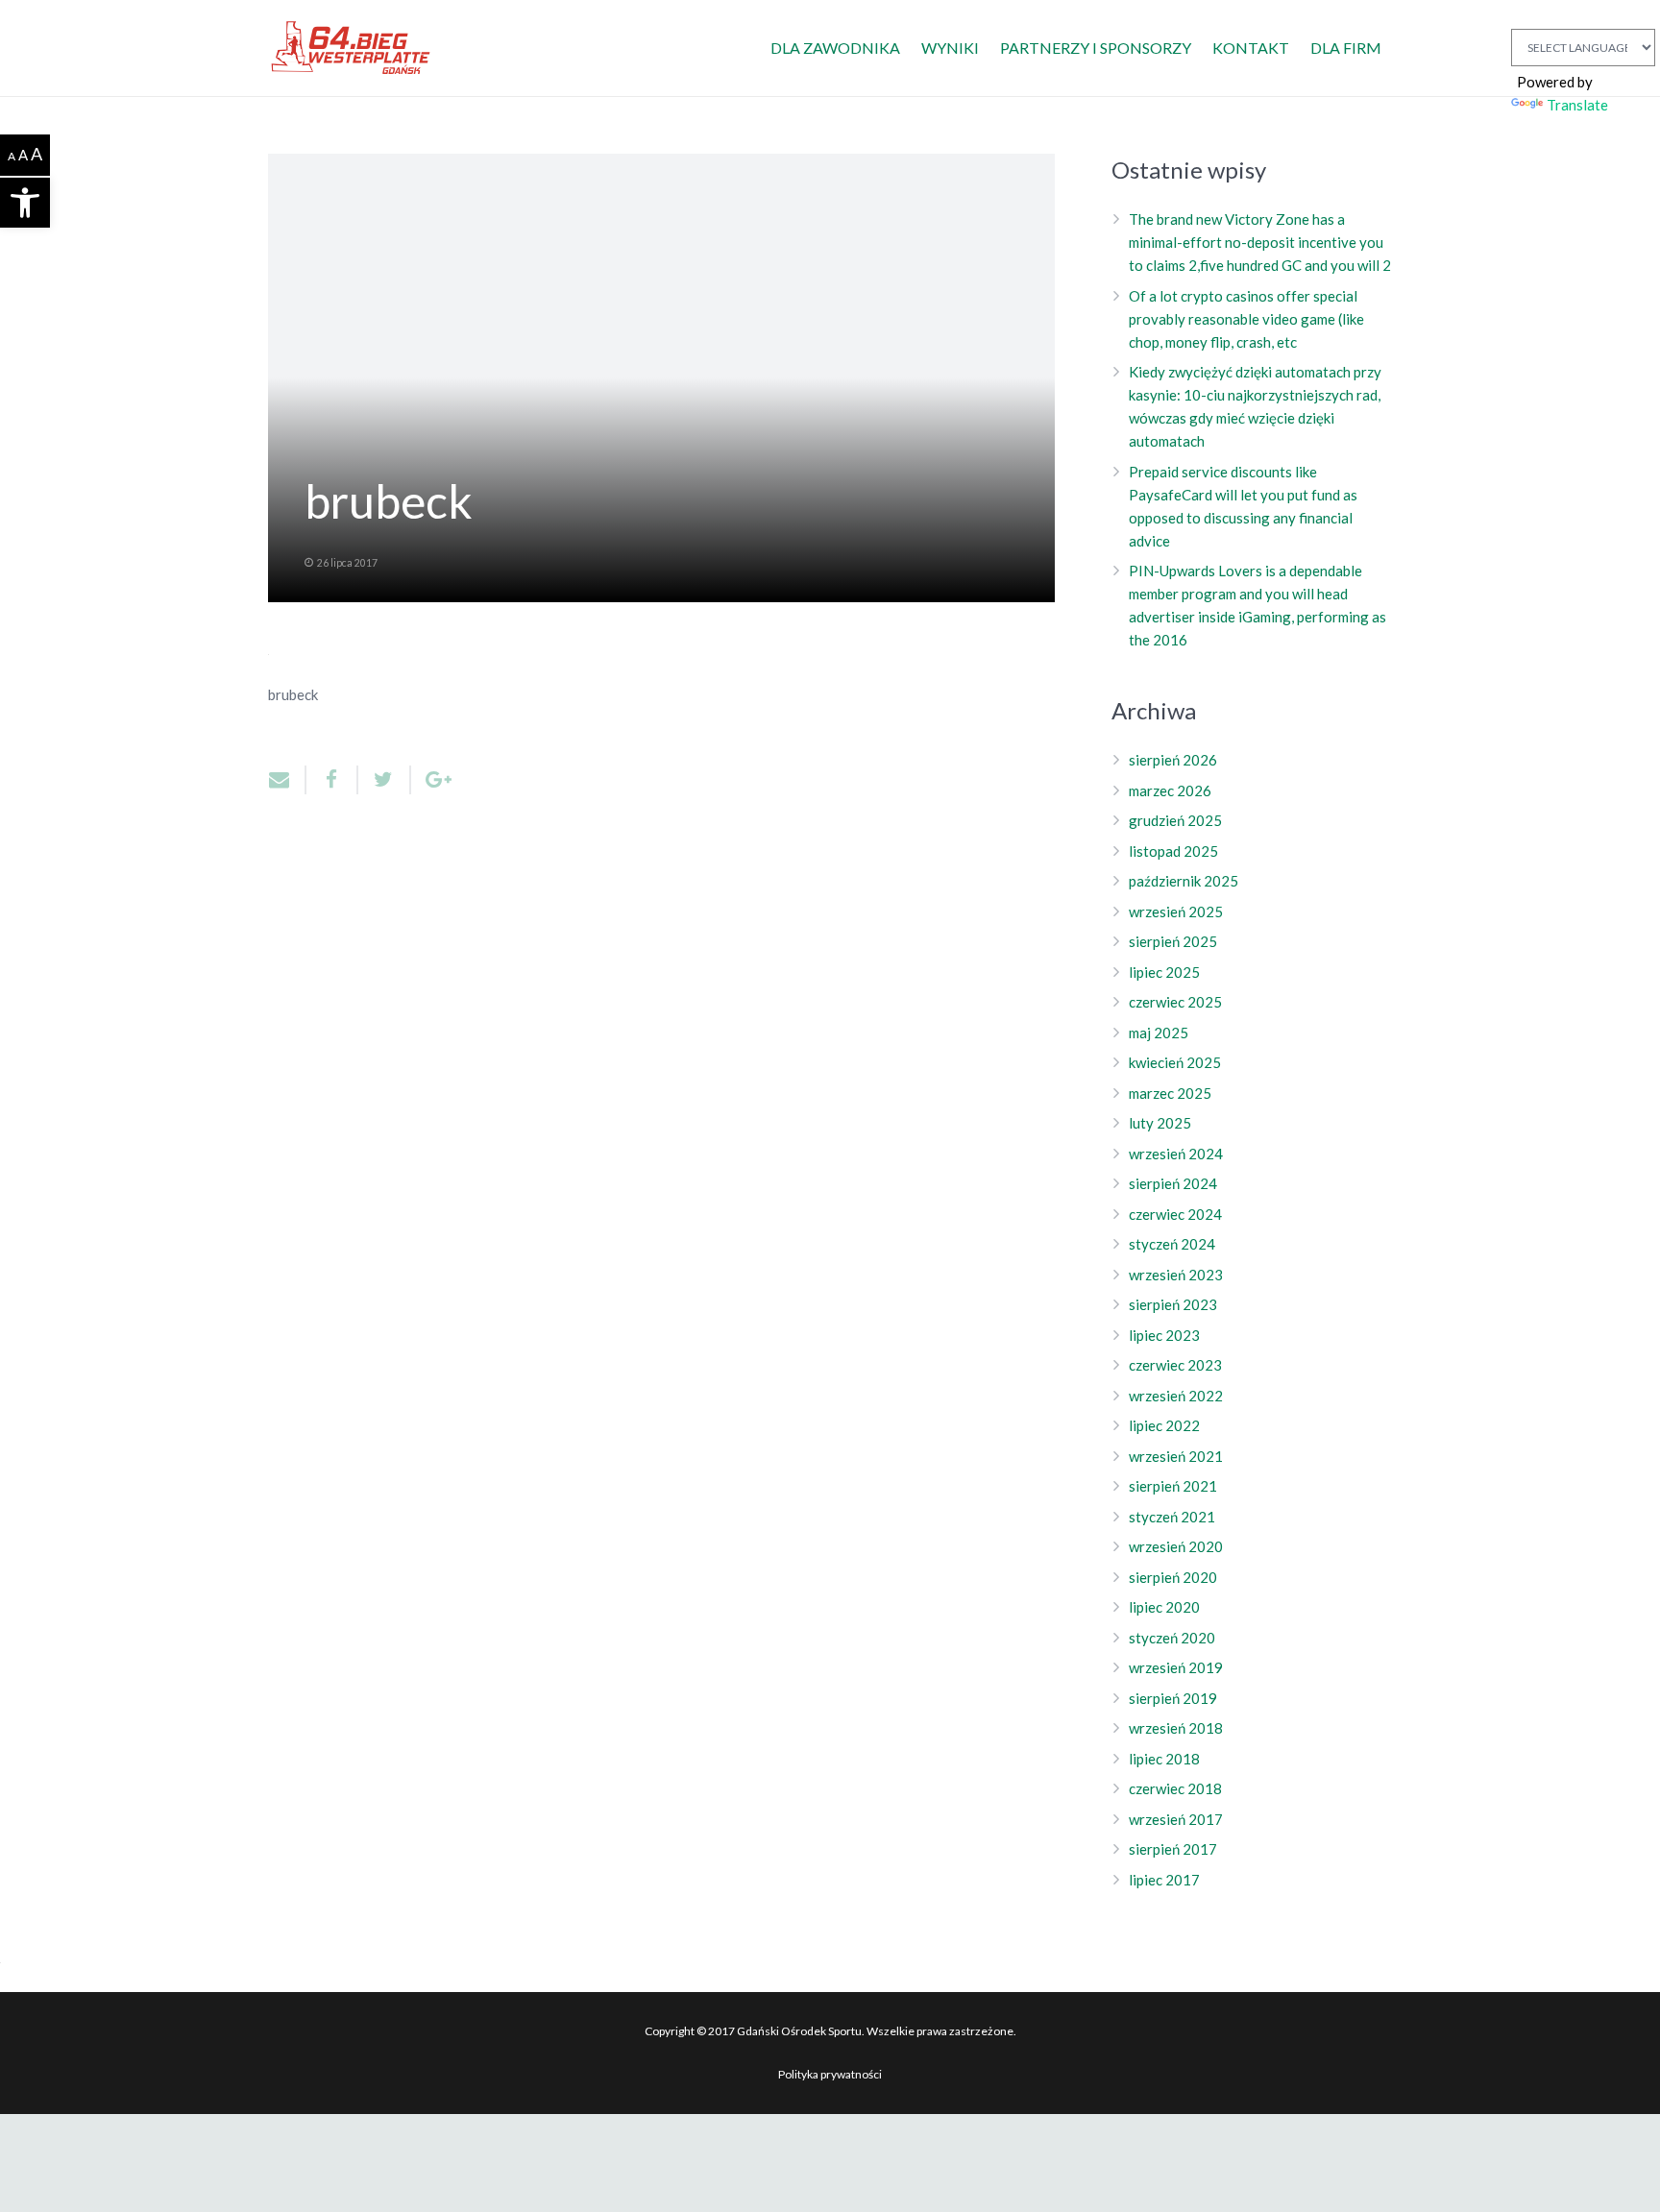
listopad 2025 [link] (1173, 851)
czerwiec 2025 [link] (1175, 1002)
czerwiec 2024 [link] (1175, 1214)
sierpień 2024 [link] (1173, 1183)
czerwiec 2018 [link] (1175, 1788)
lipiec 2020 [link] (1164, 1607)
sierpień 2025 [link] (1173, 941)
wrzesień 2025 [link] (1176, 912)
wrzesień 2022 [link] (1176, 1396)
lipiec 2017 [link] (1164, 1880)
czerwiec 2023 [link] (1175, 1365)
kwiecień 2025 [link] (1175, 1062)
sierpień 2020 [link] (1173, 1577)
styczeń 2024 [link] (1172, 1244)
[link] (25, 203)
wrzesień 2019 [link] (1176, 1667)
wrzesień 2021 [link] (1176, 1456)
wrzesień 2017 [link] (1176, 1819)
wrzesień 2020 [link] (1176, 1546)
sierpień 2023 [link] (1173, 1304)
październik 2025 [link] (1184, 881)
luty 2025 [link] (1160, 1123)
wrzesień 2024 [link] (1176, 1154)
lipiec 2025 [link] (1164, 972)
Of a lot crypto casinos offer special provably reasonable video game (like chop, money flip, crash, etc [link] (1246, 319)
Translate (1577, 105)
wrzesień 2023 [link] (1176, 1275)
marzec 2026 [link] (1170, 790)
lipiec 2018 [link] (1164, 1759)
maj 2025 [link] (1159, 1033)
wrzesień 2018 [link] (1176, 1728)
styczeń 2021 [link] (1172, 1517)
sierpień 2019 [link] (1173, 1698)
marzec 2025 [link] (1170, 1093)
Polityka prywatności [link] (830, 2074)
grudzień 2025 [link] (1175, 820)
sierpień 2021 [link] (1173, 1486)
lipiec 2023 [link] (1164, 1335)
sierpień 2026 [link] (1173, 760)
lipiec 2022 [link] (1164, 1425)
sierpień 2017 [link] (1173, 1849)
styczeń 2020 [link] (1172, 1638)
